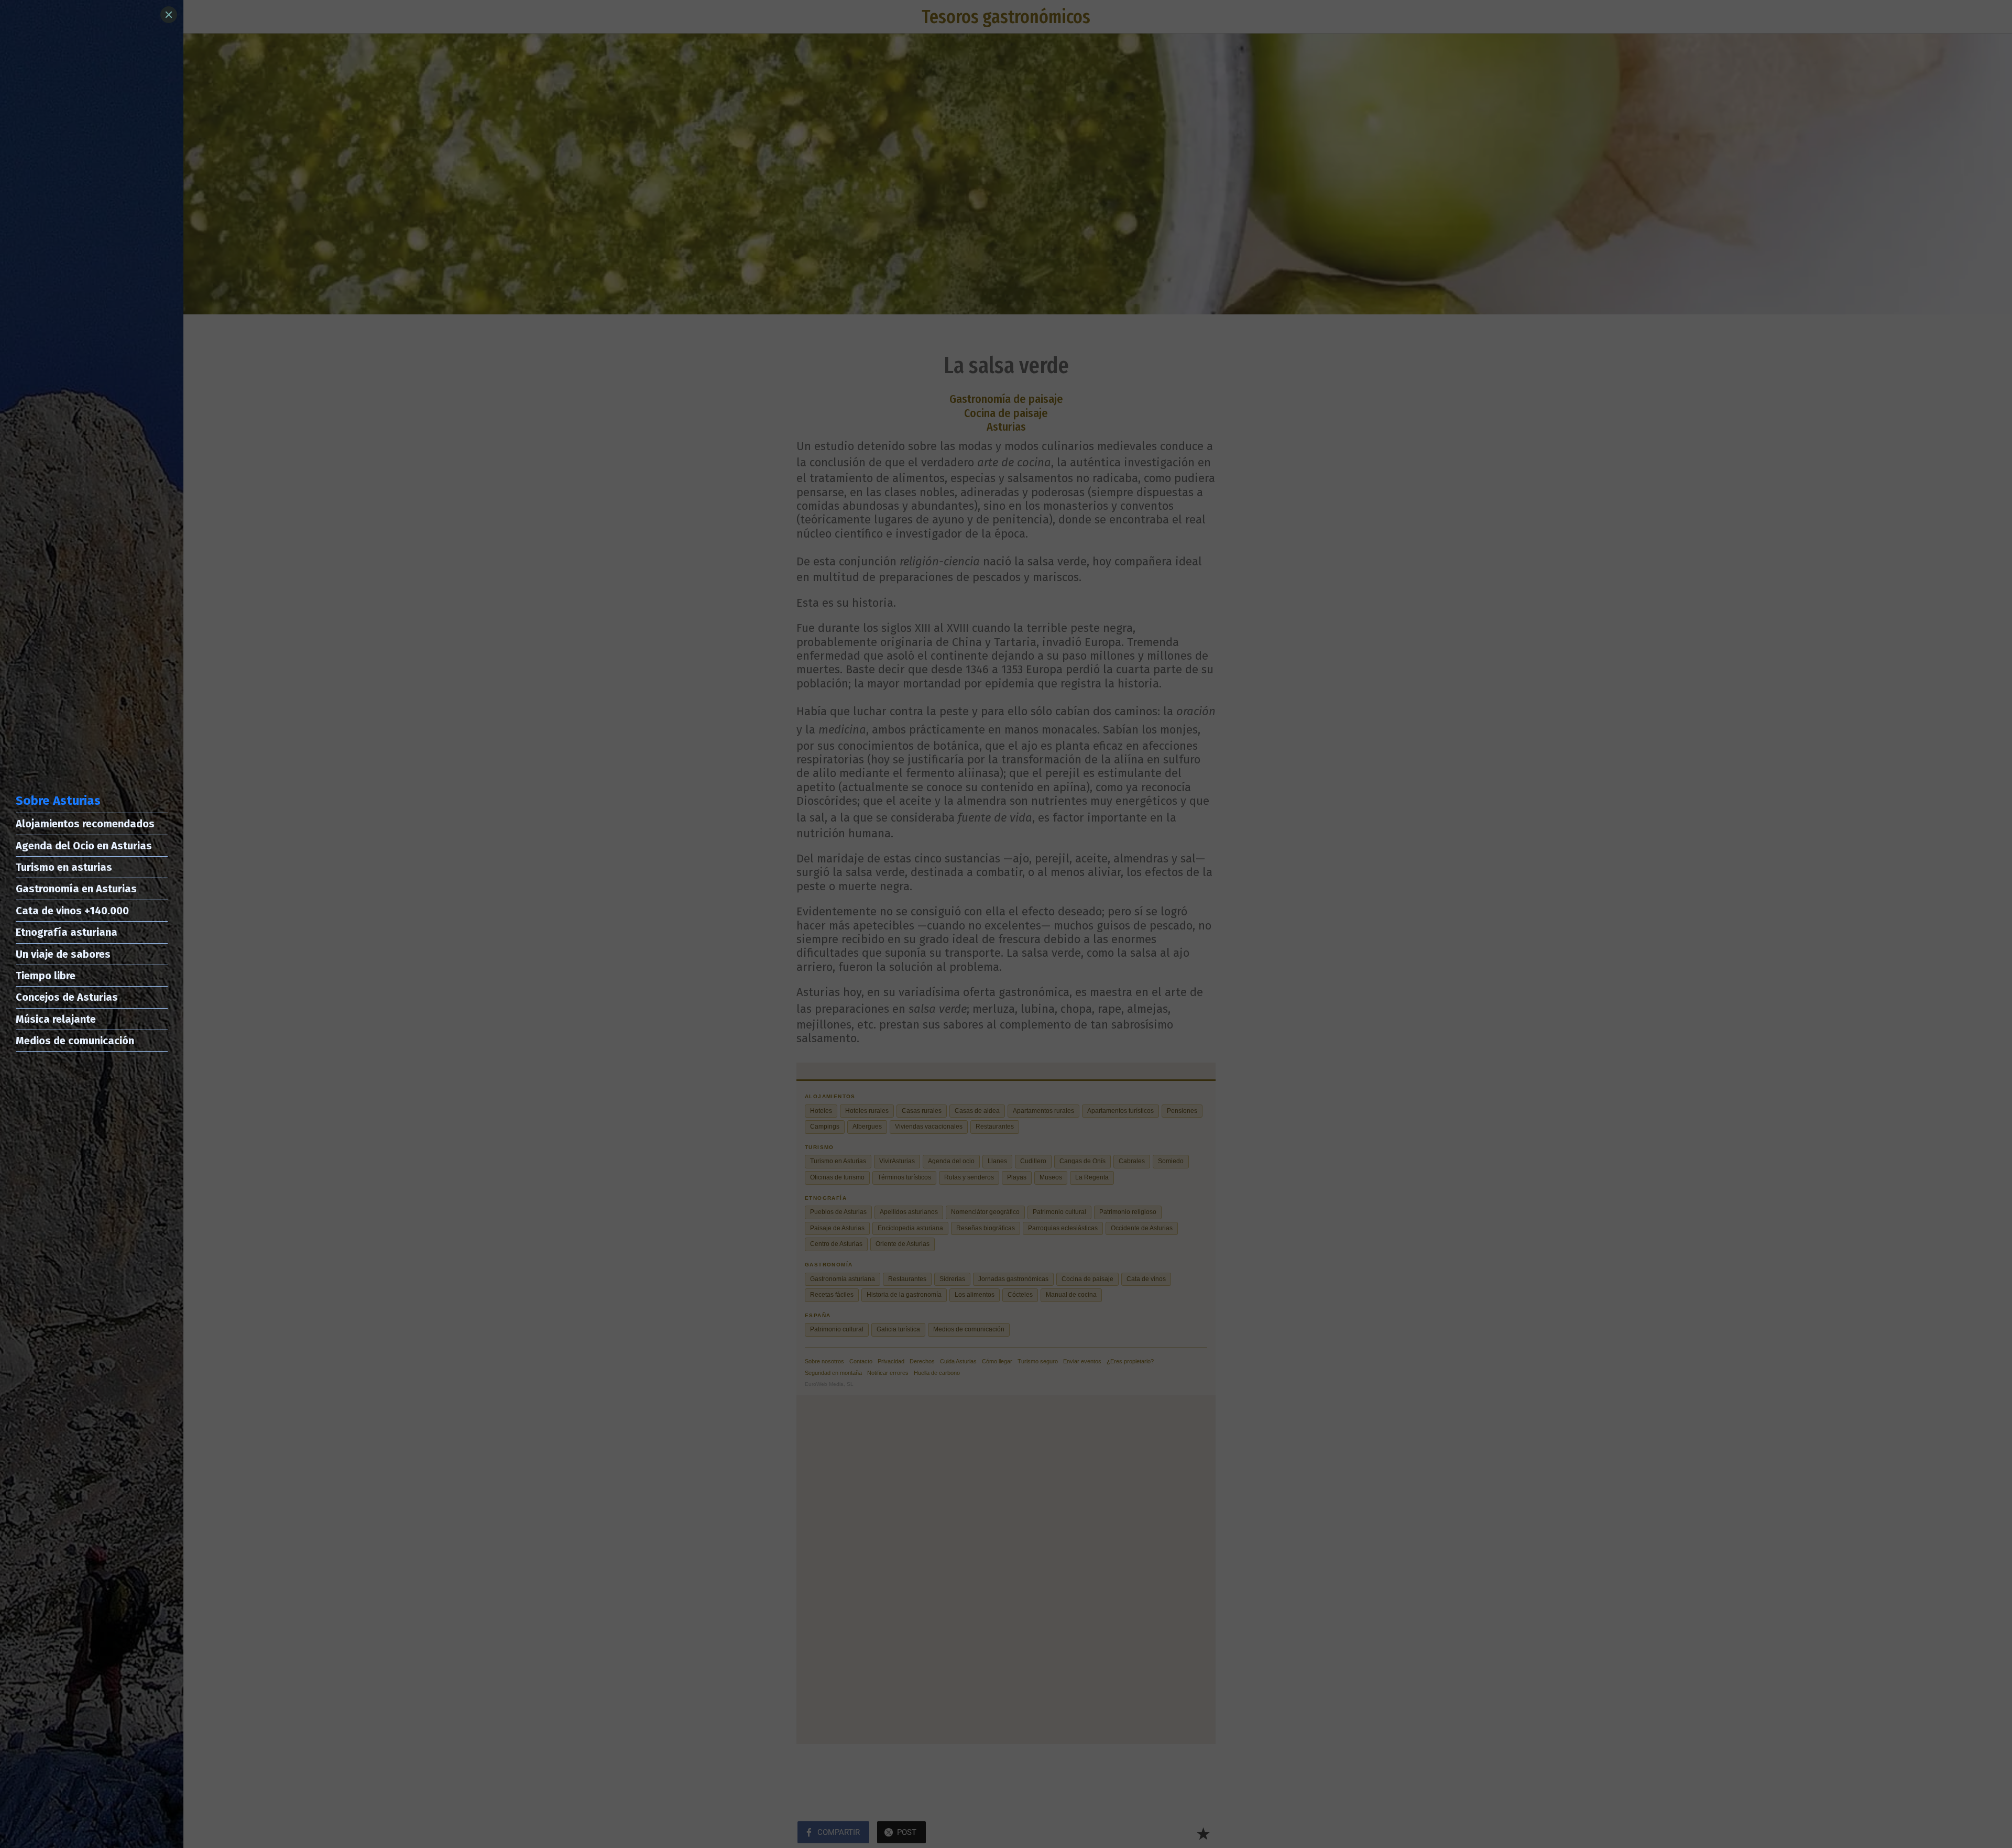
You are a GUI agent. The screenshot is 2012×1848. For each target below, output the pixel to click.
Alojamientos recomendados (85, 824)
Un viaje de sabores (63, 954)
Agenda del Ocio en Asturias (84, 846)
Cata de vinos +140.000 (72, 911)
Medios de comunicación (75, 1041)
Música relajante (56, 1019)
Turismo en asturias (64, 867)
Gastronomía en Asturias (76, 889)
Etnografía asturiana (67, 932)
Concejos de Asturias (67, 997)
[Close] (169, 15)
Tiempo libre (46, 976)
